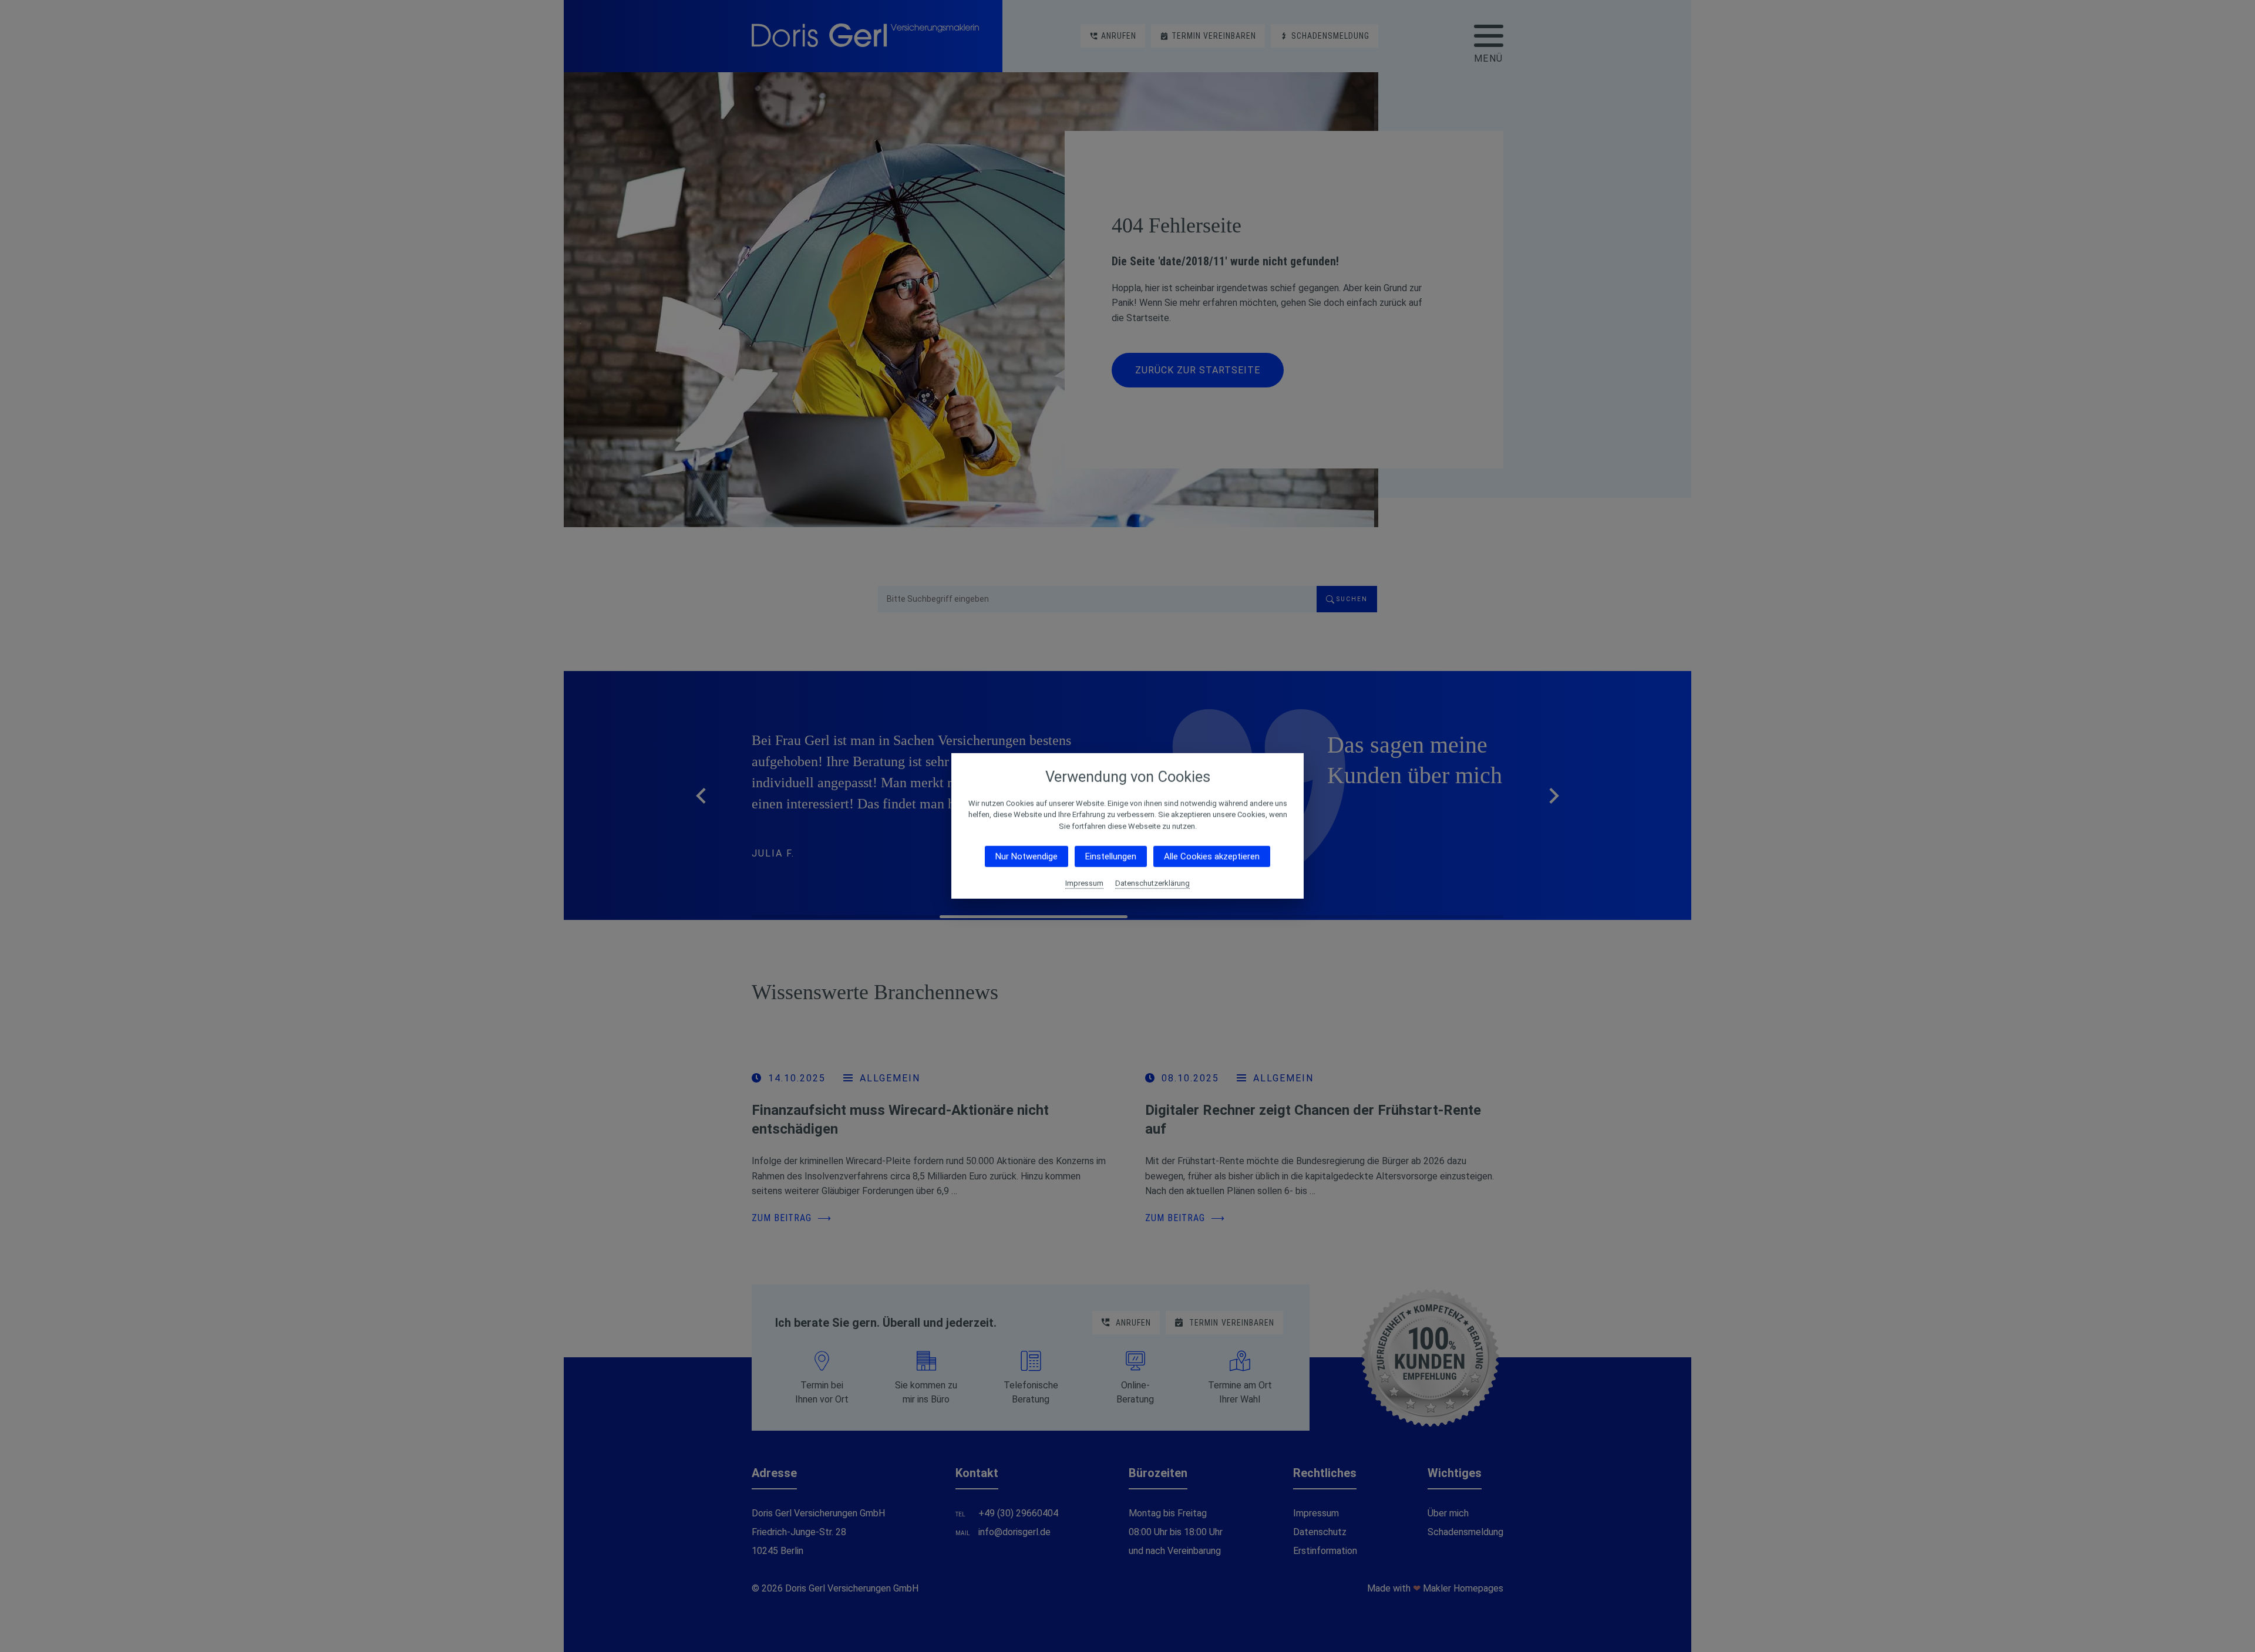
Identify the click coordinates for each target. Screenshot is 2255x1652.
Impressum (1084, 883)
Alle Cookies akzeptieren (1212, 857)
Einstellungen (1111, 857)
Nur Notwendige (1026, 857)
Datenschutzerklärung (1152, 883)
